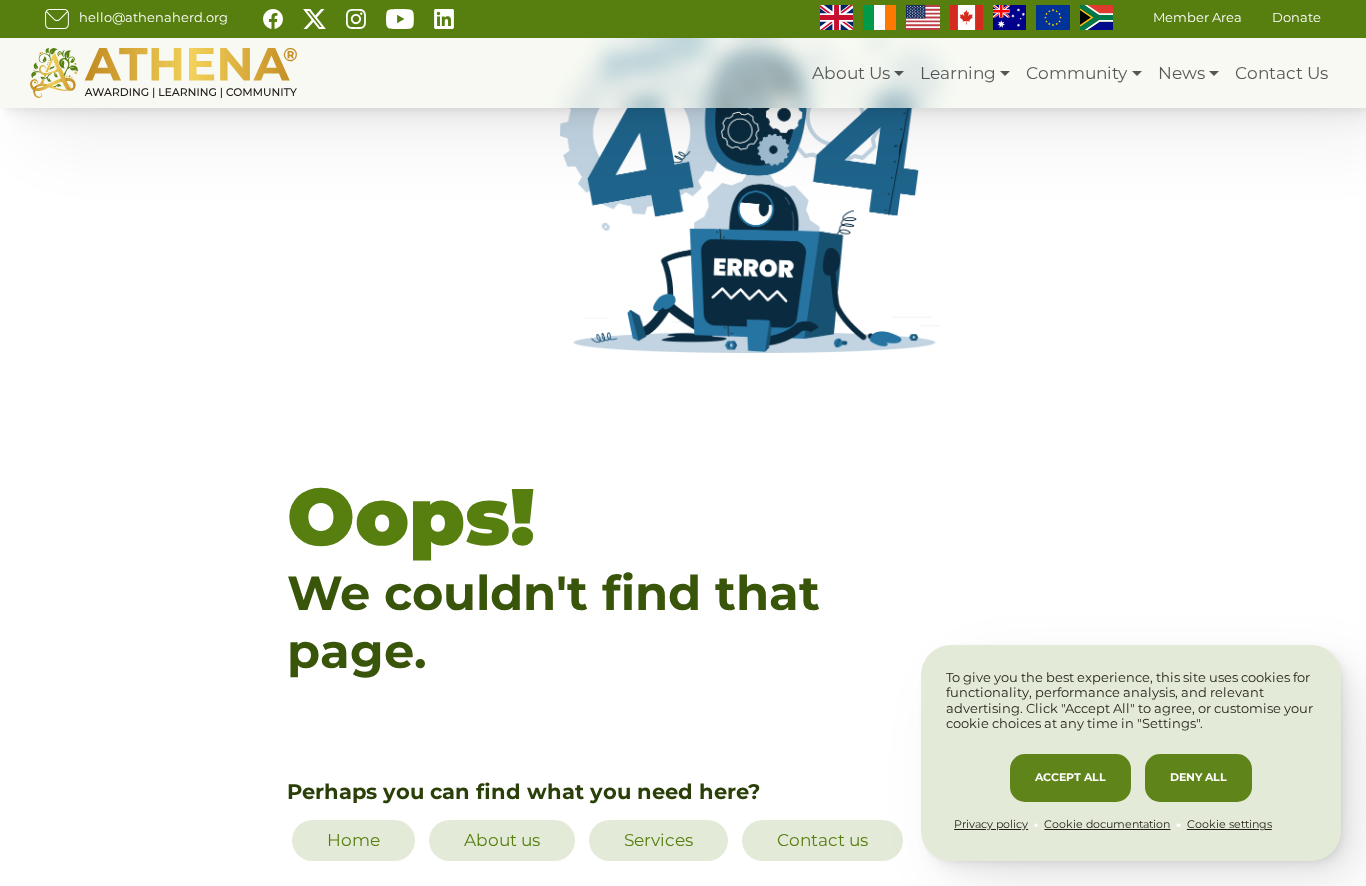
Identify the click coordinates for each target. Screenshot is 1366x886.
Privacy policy (991, 824)
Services (658, 840)
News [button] (1181, 73)
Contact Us (1281, 73)
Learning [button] (958, 73)
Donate (1296, 17)
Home (353, 840)
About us (502, 840)
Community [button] (1076, 73)
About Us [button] (851, 73)
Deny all (1198, 777)
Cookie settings (1229, 824)
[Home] (163, 73)
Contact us (822, 840)
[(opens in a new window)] (273, 17)
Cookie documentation (1107, 824)
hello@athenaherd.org (153, 17)
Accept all (1070, 777)
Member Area (1197, 17)
